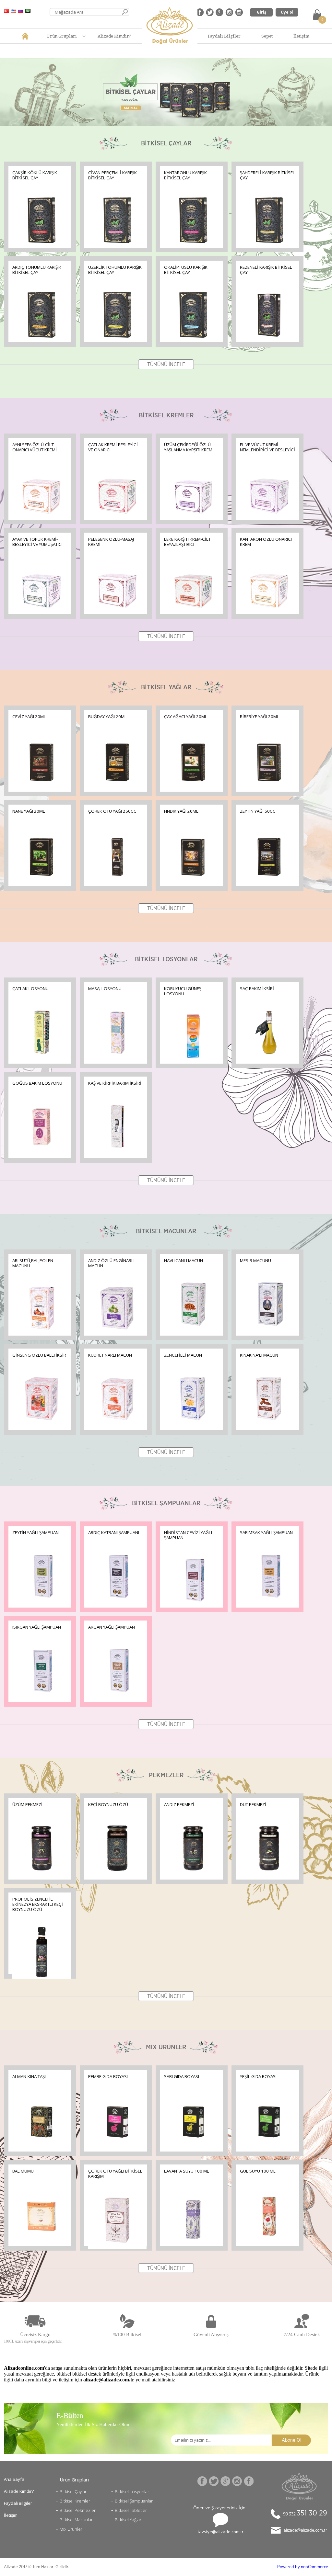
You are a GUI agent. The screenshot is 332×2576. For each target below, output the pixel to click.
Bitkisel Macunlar (76, 2520)
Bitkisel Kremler (75, 2501)
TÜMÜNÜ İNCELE (166, 365)
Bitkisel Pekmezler (78, 2510)
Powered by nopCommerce (303, 2567)
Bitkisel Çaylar (73, 2491)
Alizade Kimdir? (114, 36)
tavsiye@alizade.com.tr (221, 2532)
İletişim (301, 36)
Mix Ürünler (71, 2529)
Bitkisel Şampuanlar (134, 2501)
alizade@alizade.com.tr (305, 2530)
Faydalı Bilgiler (224, 36)
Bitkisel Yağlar (128, 2520)
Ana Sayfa (14, 2479)
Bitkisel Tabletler (131, 2510)
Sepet (267, 36)
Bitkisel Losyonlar (132, 2491)
